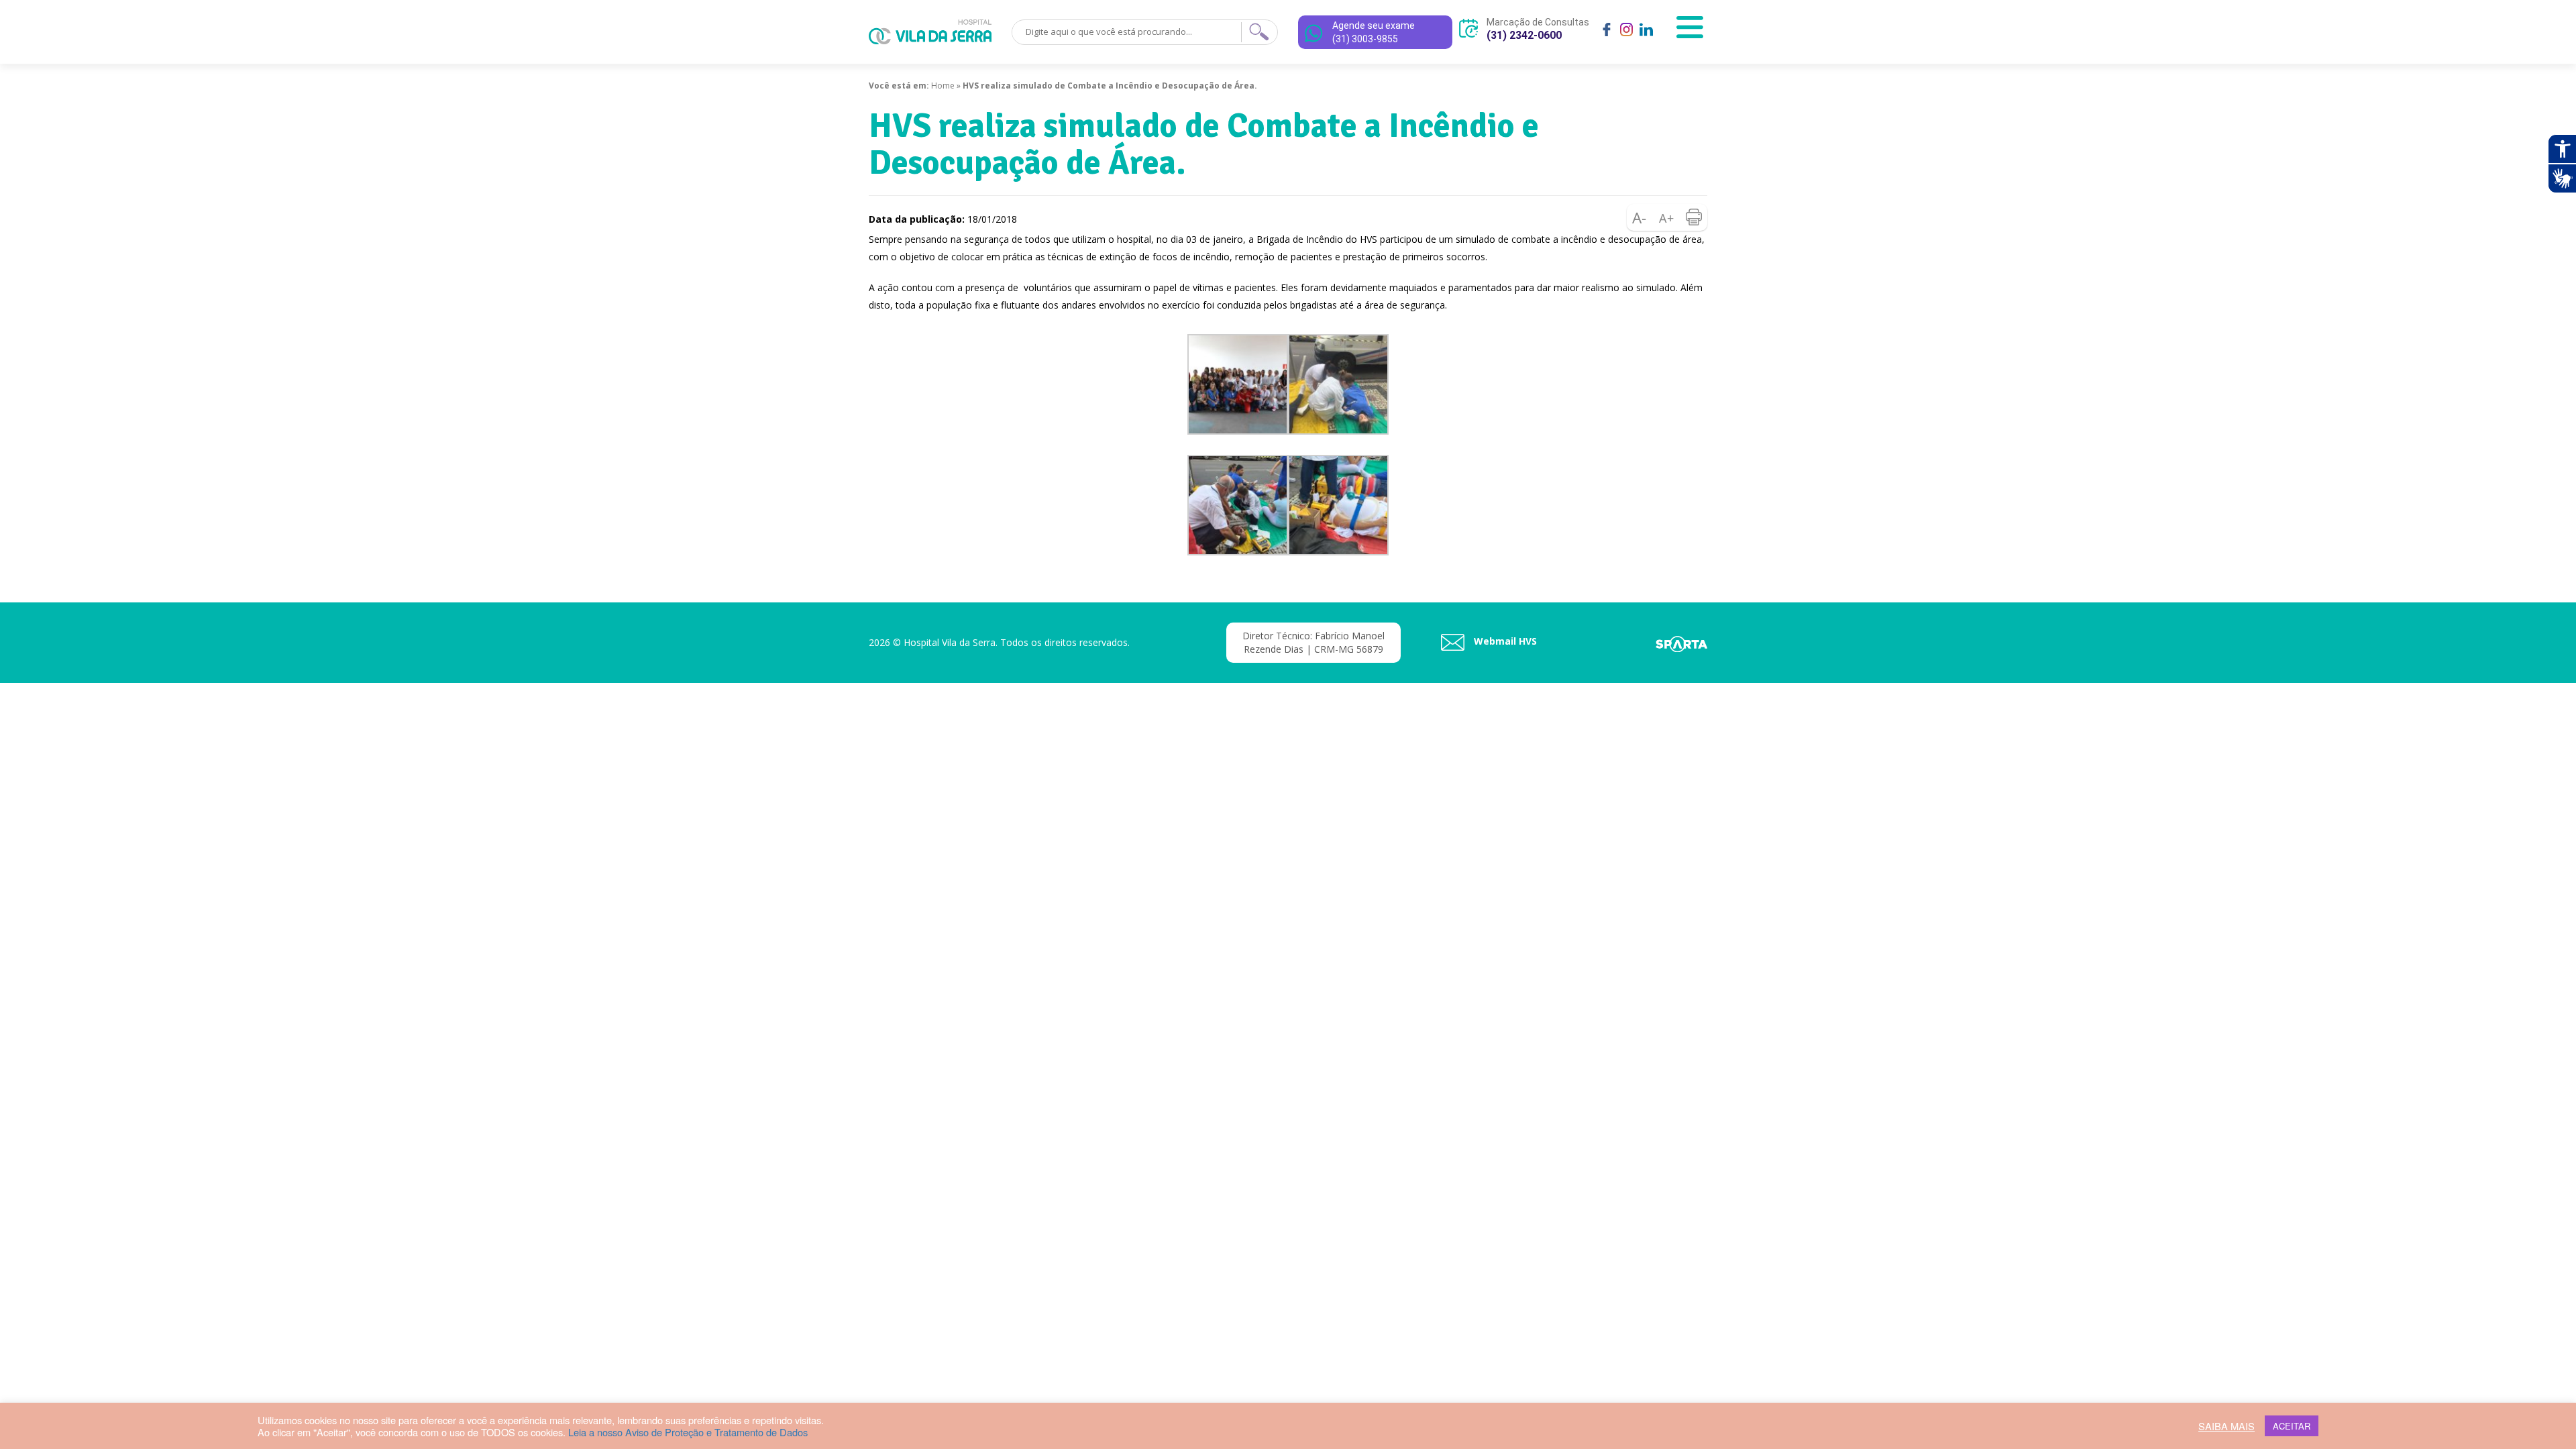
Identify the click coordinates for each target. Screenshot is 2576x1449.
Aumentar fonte (1667, 217)
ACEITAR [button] (2292, 1426)
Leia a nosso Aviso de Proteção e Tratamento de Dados (688, 1432)
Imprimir (1694, 217)
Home (943, 86)
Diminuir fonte (1640, 217)
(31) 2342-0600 (1524, 35)
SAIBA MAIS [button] (2226, 1426)
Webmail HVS (1504, 641)
